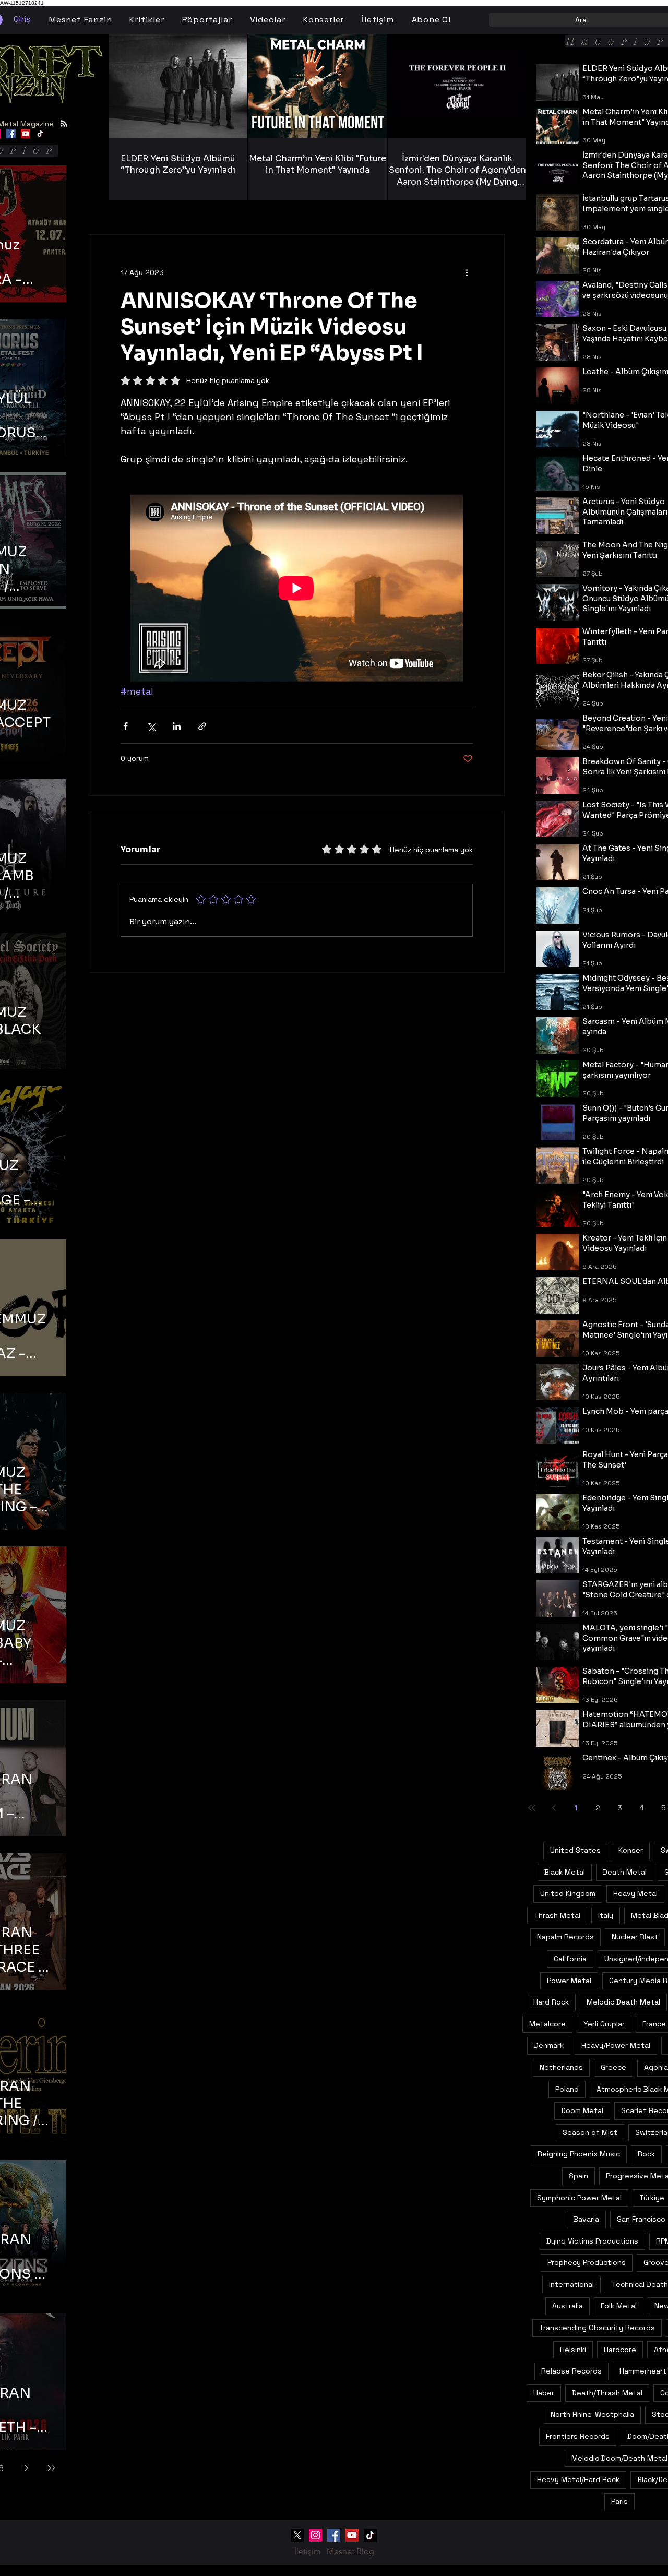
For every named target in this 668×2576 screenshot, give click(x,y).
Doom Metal (582, 2110)
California (570, 1959)
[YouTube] (26, 134)
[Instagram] (315, 2535)
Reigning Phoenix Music (579, 2154)
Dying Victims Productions (592, 2241)
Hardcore (620, 2350)
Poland (567, 2089)
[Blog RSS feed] (64, 124)
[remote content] (297, 589)
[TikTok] (40, 134)
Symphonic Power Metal (579, 2198)
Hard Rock (551, 2002)
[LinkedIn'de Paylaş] (177, 726)
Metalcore (547, 2024)
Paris (619, 2501)
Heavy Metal (635, 1893)
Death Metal (625, 1872)
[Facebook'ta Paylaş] (126, 726)
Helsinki (573, 2350)
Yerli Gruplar (604, 2024)
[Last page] (51, 2468)
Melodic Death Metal (623, 2002)
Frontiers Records (578, 2436)
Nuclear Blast (635, 1937)
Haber (544, 2393)
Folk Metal (619, 2306)
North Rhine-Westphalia (592, 2414)
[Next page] (26, 2468)
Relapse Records (571, 2371)
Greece (613, 2067)
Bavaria (586, 2219)
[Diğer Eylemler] (467, 272)
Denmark (549, 2045)
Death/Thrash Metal (607, 2393)
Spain (578, 2176)
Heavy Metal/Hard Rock (578, 2479)
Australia (568, 2306)
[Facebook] (11, 134)
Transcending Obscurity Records (597, 2328)
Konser (631, 1850)
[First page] (532, 1808)
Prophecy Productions (587, 2262)
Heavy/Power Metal (616, 2045)
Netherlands (561, 2067)
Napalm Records (565, 1937)
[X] (297, 2535)
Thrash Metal (557, 1915)
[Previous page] (554, 1808)
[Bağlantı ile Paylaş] (202, 726)
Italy (606, 1915)
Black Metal (565, 1872)
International (571, 2284)
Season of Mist (590, 2132)
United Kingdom (568, 1893)
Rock (646, 2154)
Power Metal (569, 1981)
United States (575, 1850)
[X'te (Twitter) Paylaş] (151, 726)
